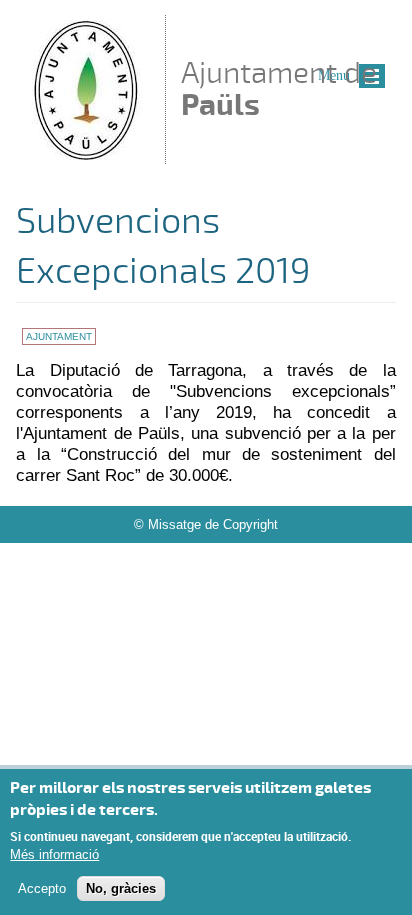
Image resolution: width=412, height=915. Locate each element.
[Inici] (85, 154)
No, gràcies (121, 888)
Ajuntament (59, 336)
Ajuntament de (279, 88)
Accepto (42, 888)
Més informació (54, 854)
